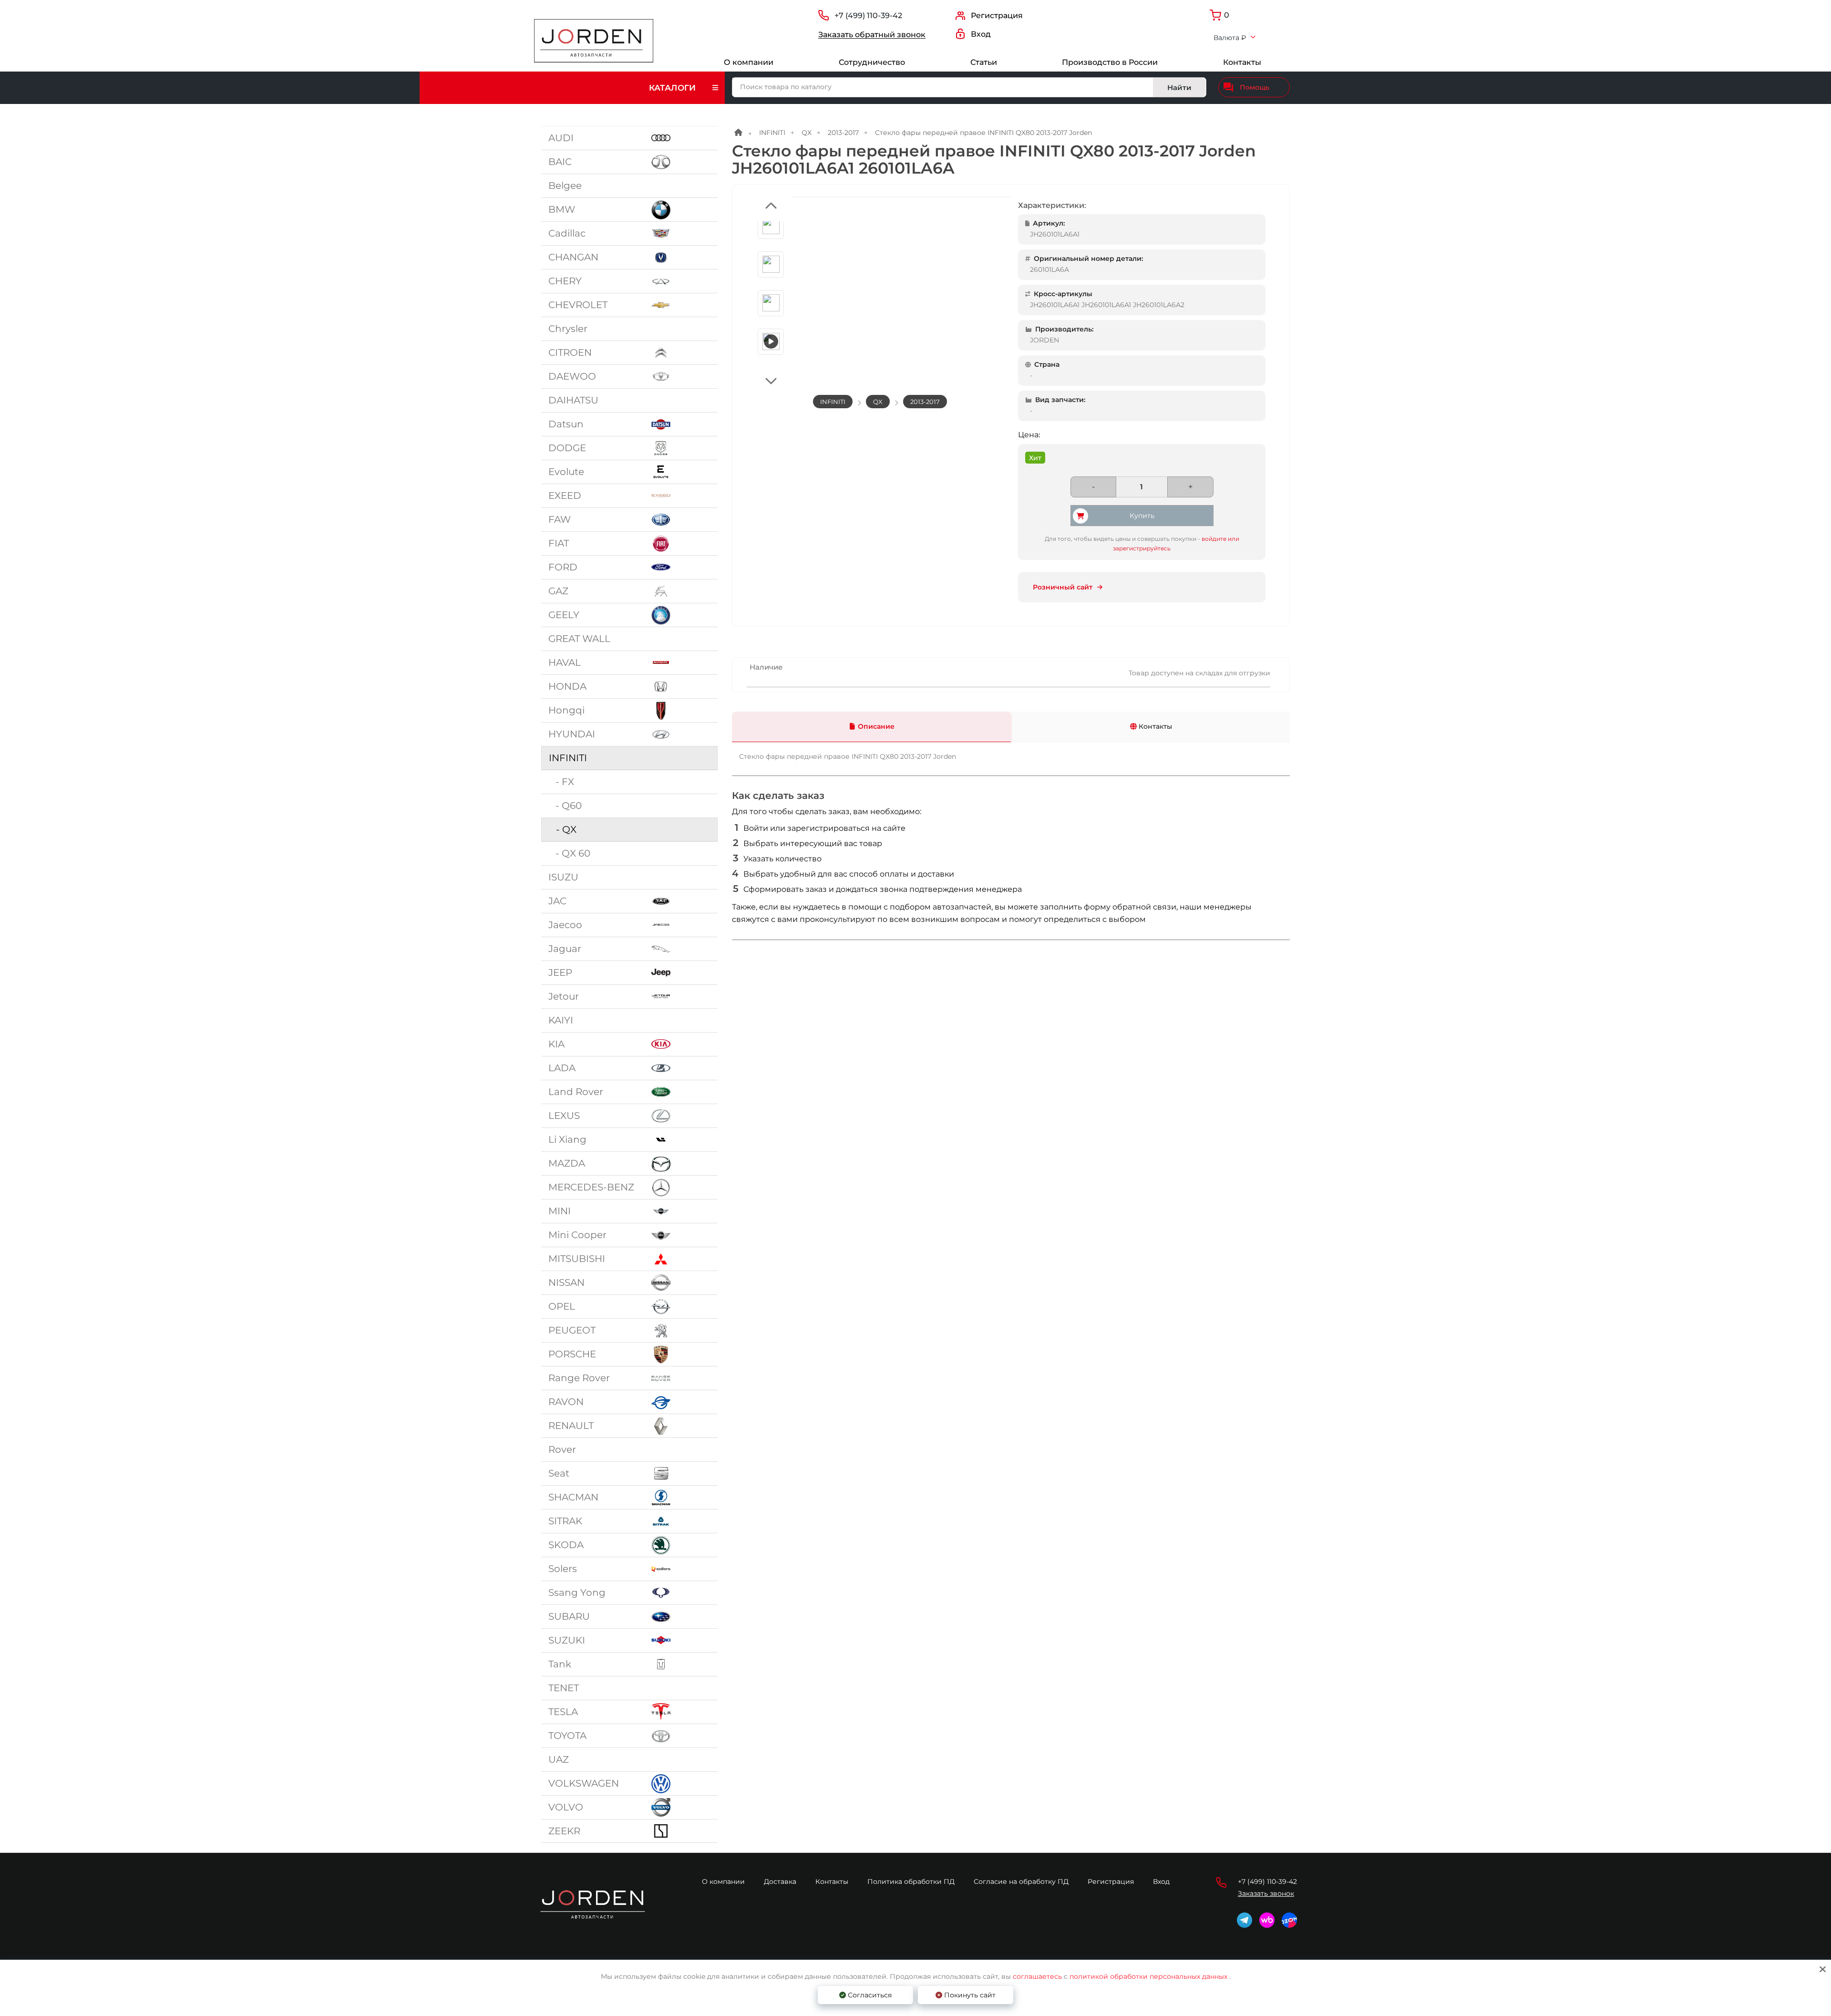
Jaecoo (565, 925)
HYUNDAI (572, 734)
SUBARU (569, 1616)
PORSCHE (572, 1354)
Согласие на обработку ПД (1021, 1882)
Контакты (1242, 62)
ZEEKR (564, 1831)
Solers (563, 1569)
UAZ (559, 1759)
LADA (562, 1068)
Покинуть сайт (969, 1995)
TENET (564, 1688)
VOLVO (566, 1807)
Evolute (566, 472)
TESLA (563, 1712)
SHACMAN (573, 1497)
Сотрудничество (872, 62)
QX (807, 133)
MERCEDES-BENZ (591, 1187)
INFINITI (568, 758)
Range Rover (579, 1378)
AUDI (561, 138)
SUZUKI (567, 1640)
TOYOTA (567, 1736)
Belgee (565, 186)
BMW (562, 209)
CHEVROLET (578, 305)
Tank (560, 1664)
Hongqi (566, 710)
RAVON (566, 1402)
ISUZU (563, 877)
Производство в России (1110, 62)
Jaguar (565, 949)
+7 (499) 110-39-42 (868, 16)
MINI (560, 1211)
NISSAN (566, 1282)
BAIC (560, 162)
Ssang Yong (577, 1592)
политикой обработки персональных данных (1148, 1976)
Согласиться (869, 1995)
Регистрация (1111, 1882)
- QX (563, 829)
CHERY (565, 281)
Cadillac (567, 233)
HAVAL (565, 662)
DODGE (567, 448)
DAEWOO (572, 376)
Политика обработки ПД (911, 1882)
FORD (563, 567)
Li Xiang (567, 1139)
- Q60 (565, 806)
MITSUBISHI (577, 1259)
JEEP (560, 972)
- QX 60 (569, 853)
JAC (557, 901)
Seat (559, 1473)
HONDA (567, 686)
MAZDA (567, 1163)
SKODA (566, 1545)
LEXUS (564, 1116)
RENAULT (571, 1426)
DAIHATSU (573, 400)
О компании (749, 62)
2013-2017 (843, 133)
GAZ (558, 591)
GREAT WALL (579, 639)
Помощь (1255, 87)
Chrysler (568, 329)
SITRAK (565, 1521)
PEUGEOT (572, 1330)
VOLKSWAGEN (584, 1783)
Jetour (564, 996)
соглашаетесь (1038, 1976)
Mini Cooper (577, 1235)
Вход (1161, 1882)
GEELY (564, 615)
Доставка (780, 1882)
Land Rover (576, 1092)
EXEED (565, 496)
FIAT (559, 543)
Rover (562, 1449)
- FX (561, 782)
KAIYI (561, 1020)
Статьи (984, 62)
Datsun (566, 424)
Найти (1179, 88)
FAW (560, 519)
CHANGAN (573, 257)
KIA (556, 1044)
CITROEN (570, 352)
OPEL (562, 1306)
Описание (876, 726)
